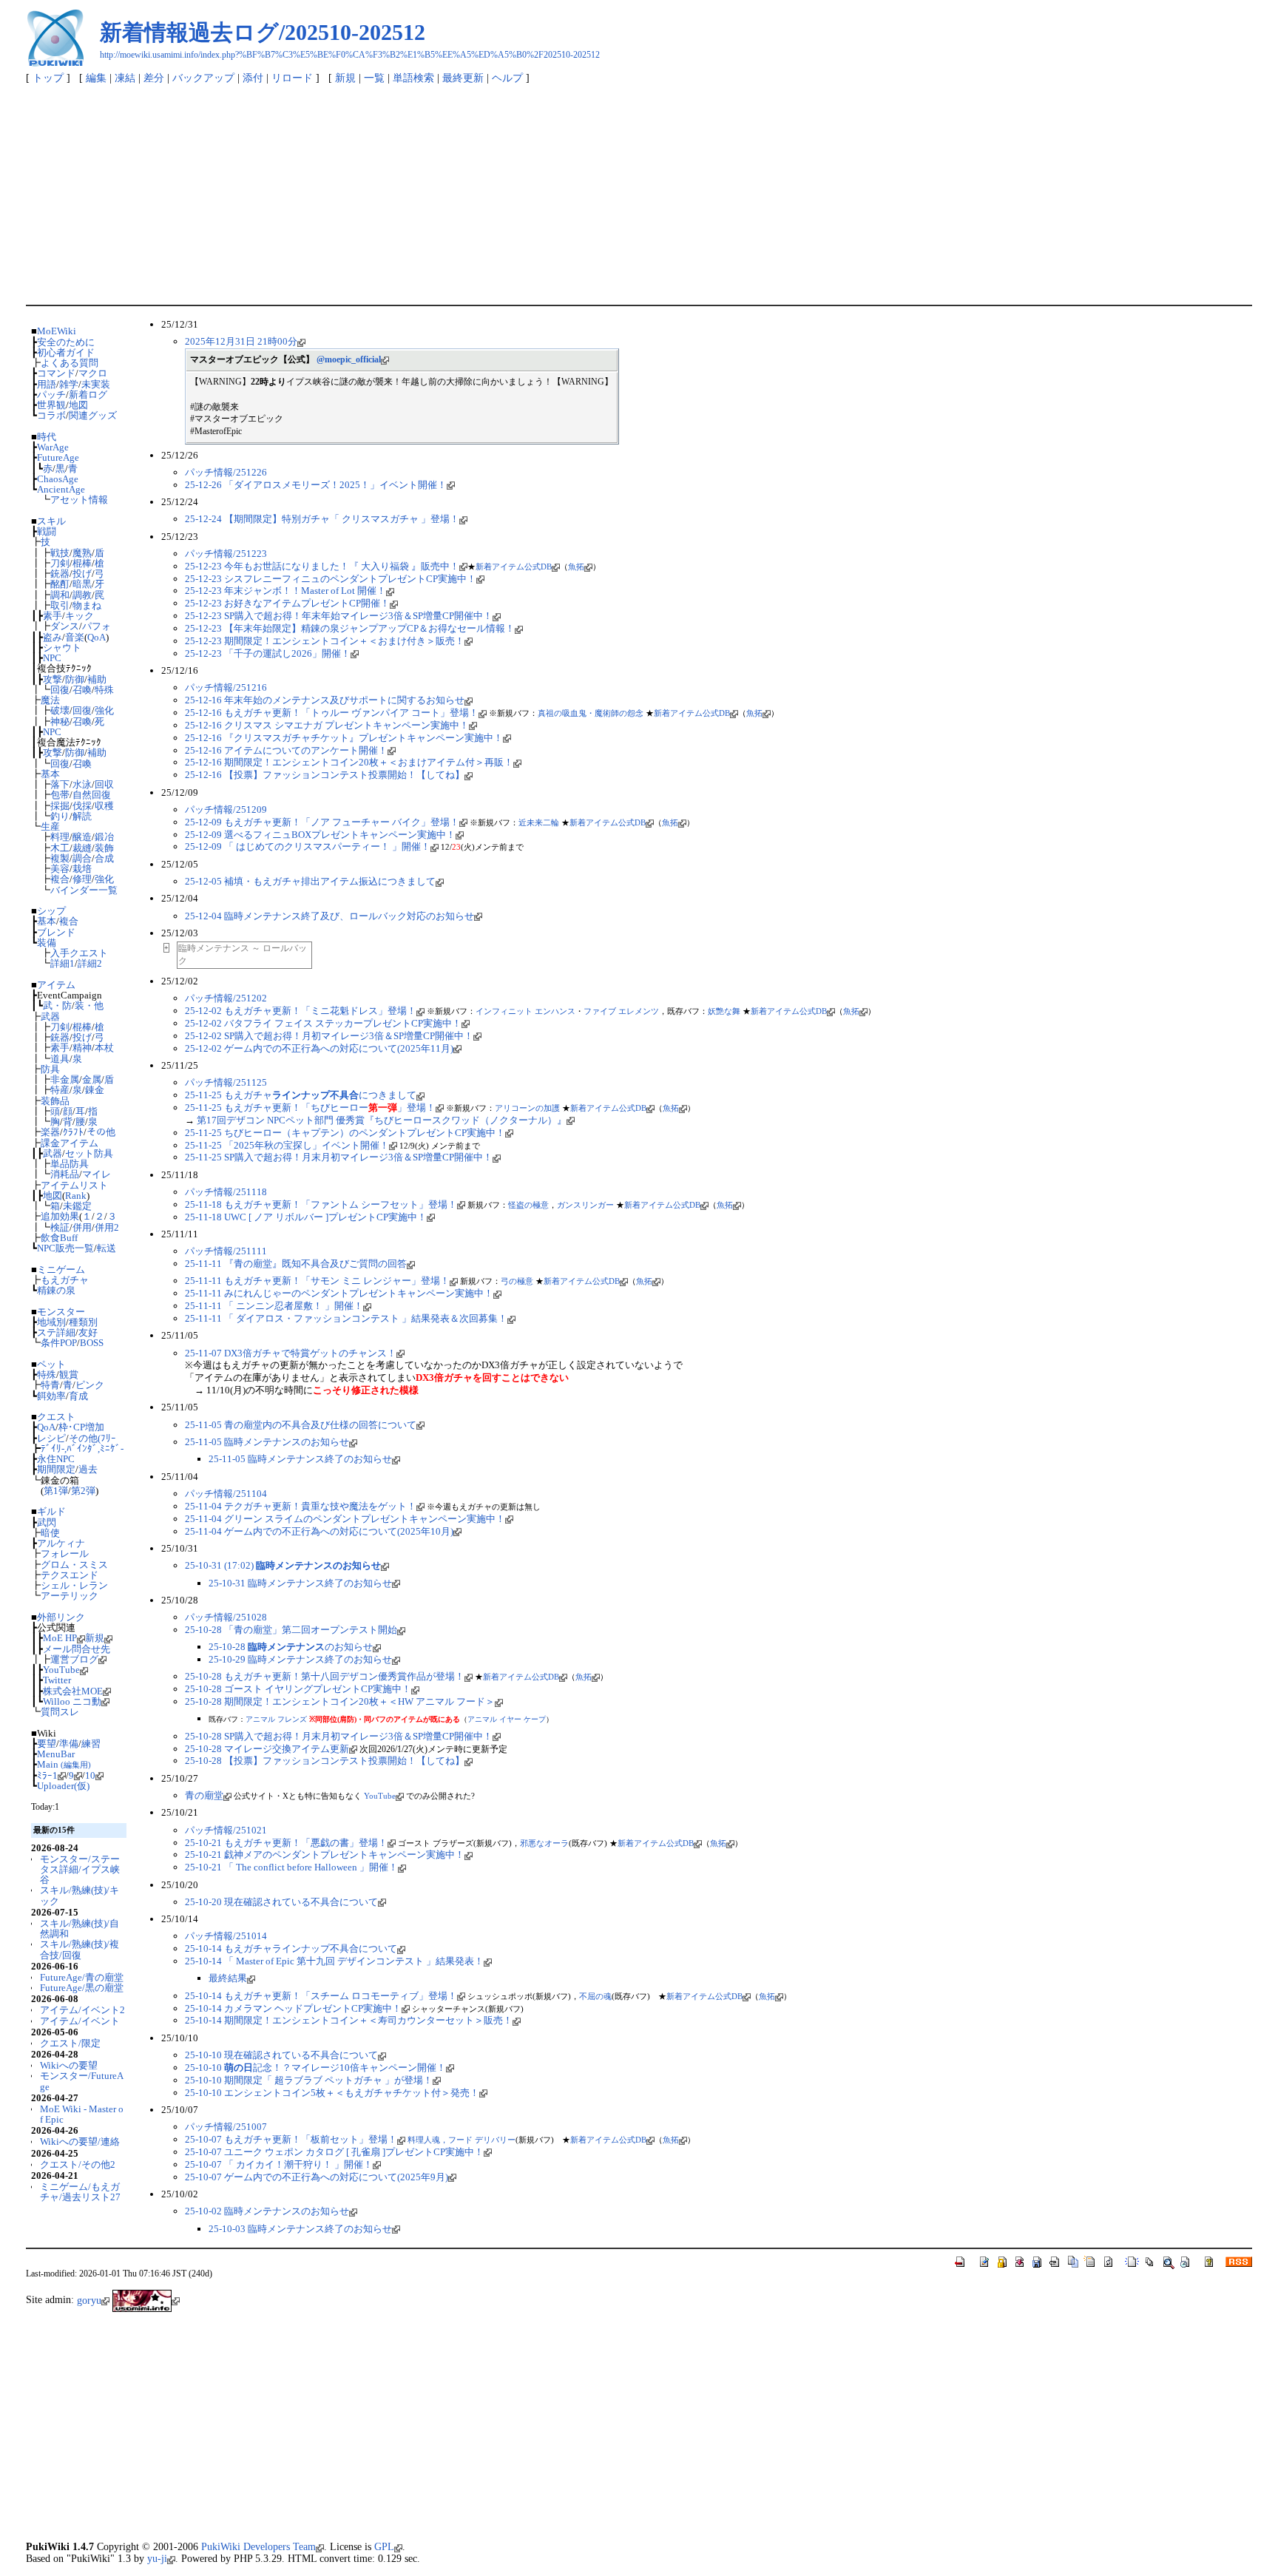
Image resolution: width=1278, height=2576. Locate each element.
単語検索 (413, 78)
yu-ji (157, 2558)
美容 (60, 869)
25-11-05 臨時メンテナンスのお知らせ (267, 1442)
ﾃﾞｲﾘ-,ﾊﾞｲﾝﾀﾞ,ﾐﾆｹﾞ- (82, 1448)
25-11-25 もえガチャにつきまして (301, 1095)
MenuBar (56, 1754)
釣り (60, 816)
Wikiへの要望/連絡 (80, 2141)
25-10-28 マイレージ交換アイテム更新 (267, 1749)
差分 (154, 78)
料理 (60, 837)
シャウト (62, 648)
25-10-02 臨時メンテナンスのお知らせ (267, 2211)
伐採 (82, 806)
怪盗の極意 (528, 1205)
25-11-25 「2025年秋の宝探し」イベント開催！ (287, 1145)
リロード (292, 78)
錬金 (95, 1090)
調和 (60, 595)
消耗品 (65, 1174)
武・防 (57, 1005)
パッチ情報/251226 (226, 472)
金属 (92, 1079)
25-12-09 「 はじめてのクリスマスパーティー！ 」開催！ (308, 846)
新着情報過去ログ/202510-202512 (263, 32)
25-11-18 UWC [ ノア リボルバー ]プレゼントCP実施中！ (306, 1217)
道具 (60, 1059)
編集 (96, 78)
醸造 (82, 837)
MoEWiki (57, 331)
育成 (78, 1396)
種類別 (83, 1322)
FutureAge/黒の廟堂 (82, 1988)
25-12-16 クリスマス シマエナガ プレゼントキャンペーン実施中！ (327, 725)
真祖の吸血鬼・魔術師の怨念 (591, 713)
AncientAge (61, 489)
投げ (82, 574)
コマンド (56, 373)
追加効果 (60, 1216)
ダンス (65, 626)
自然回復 (92, 795)
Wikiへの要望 (69, 2065)
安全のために (66, 342)
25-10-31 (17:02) (283, 1565)
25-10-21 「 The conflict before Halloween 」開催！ (291, 1867)
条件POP (59, 1343)
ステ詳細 (56, 1332)
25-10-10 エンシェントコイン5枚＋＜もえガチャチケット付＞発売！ (332, 2093)
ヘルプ (507, 78)
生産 (50, 826)
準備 (69, 1744)
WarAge (53, 447)
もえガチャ (65, 1280)
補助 (97, 679)
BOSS (92, 1343)
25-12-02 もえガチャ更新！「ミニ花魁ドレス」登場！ (301, 1011)
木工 (60, 848)
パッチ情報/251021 (226, 1830)
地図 (78, 405)
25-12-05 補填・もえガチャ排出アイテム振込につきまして (310, 881)
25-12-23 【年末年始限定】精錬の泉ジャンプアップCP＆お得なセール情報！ (350, 628)
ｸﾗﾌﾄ (73, 1132)
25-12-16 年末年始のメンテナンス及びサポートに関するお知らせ (325, 700)
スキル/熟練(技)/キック (80, 1895)
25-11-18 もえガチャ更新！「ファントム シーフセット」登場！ (321, 1204)
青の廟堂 (204, 1795)
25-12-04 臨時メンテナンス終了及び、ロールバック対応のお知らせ (329, 916)
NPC (52, 658)
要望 (47, 1744)
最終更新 (463, 78)
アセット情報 (79, 500)
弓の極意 (517, 1281)
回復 (60, 690)
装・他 (89, 1005)
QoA (97, 637)
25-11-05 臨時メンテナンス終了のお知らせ (300, 1459)
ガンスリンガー (585, 1205)
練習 (91, 1744)
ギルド (51, 1511)
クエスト (56, 1417)
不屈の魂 (595, 1996)
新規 (345, 78)
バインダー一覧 (84, 890)
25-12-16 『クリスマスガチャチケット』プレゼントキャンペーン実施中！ (344, 738)
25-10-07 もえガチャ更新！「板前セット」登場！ (291, 2139)
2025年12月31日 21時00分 (241, 341)
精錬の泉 (56, 1290)
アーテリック (70, 1596)
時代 (47, 437)
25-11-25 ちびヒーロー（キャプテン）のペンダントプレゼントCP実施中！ (345, 1133)
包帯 (60, 795)
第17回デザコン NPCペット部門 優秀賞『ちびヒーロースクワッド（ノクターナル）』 (382, 1120)
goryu (89, 2300)
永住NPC (56, 1459)
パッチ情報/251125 (226, 1082)
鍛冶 (104, 837)
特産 (60, 1090)
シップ (51, 911)
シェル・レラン (74, 1585)
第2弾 (83, 1491)
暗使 (50, 1533)
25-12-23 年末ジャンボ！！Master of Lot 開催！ (285, 591)
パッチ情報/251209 (226, 809)
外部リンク (61, 1617)
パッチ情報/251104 (226, 1494)
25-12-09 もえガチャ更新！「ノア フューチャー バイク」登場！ (322, 822)
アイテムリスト (74, 1185)
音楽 (75, 637)
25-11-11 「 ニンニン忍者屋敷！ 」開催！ (274, 1306)
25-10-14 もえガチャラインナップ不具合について (291, 1948)
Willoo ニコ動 (72, 1701)
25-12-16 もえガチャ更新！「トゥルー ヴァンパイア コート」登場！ (332, 713)
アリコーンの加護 (527, 1108)
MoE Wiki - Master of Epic (82, 2114)
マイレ (97, 1174)
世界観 (51, 405)
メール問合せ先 (77, 1649)
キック (80, 616)
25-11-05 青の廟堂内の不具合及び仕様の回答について (301, 1425)
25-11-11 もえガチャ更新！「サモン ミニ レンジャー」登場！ (317, 1281)
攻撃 (53, 679)
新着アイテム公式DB (514, 567)
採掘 (60, 806)
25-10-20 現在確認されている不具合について (281, 1902)
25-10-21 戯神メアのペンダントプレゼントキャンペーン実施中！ (325, 1855)
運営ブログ (74, 1659)
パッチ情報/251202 (226, 998)
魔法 (50, 700)
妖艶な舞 (724, 1011)
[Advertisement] (639, 194)
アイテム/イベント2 (82, 2010)
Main (64, 1764)
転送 (106, 1248)
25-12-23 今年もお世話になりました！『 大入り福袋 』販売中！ (322, 566)
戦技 (60, 553)
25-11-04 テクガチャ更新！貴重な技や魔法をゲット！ (301, 1506)
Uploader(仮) (63, 1786)
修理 (82, 879)
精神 (82, 1048)
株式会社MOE (73, 1691)
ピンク (90, 1385)
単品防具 (70, 1164)
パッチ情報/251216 (226, 687)
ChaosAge (58, 479)
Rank (76, 1196)
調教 (82, 595)
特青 (50, 1385)
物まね (87, 605)
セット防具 (89, 1153)
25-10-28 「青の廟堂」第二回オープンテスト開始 (291, 1630)
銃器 (60, 574)
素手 (53, 616)
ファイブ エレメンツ (621, 1011)
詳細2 (90, 963)
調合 (82, 858)
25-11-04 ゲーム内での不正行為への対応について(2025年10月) (319, 1531)
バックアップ (203, 78)
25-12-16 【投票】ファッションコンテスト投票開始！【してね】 (325, 775)
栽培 (82, 869)
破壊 (60, 710)
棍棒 (82, 563)
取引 (60, 605)
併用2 (107, 1227)
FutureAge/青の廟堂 (82, 1977)
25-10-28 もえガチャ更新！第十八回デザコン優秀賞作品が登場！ (325, 1676)
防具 (50, 1069)
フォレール (65, 1554)
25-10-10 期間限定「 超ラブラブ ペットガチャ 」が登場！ (309, 2080)
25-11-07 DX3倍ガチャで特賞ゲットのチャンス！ (291, 1353)
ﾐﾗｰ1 (47, 1775)
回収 (104, 784)
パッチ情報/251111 (226, 1251)
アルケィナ (61, 1543)
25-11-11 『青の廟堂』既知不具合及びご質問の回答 (296, 1264)
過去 (88, 1469)
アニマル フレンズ (276, 1719)
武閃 (47, 1522)
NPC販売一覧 (65, 1248)
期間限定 (56, 1469)
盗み (53, 637)
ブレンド (56, 932)
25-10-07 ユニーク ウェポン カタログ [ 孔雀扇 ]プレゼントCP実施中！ (334, 2152)
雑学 (69, 384)
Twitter (57, 1680)
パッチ (51, 395)
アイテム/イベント (80, 2021)
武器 (50, 1017)
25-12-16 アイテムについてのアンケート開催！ (286, 750)
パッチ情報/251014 (226, 1936)
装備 (47, 943)
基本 (50, 774)
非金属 (65, 1079)
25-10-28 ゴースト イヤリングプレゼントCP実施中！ (298, 1689)
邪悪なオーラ (544, 1843)
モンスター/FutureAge (82, 2081)
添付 (253, 78)
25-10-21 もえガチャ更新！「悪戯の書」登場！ (286, 1843)
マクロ (93, 373)
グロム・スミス (74, 1565)
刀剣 (60, 563)
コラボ (51, 415)
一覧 (374, 78)
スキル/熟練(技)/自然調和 (80, 1928)
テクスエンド (70, 1575)
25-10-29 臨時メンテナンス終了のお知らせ (300, 1659)
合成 (104, 858)
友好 (88, 1332)
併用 (82, 1227)
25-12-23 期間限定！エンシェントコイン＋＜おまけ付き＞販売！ (325, 641)
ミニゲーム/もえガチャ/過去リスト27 (80, 2192)
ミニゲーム (61, 1270)
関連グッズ (93, 415)
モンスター (61, 1312)
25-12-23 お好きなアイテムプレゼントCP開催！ (287, 603)
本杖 (104, 1048)
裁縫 (82, 848)
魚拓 (576, 567)
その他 (101, 1132)
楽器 (50, 1132)
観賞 (69, 1375)
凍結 (125, 78)
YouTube (61, 1670)
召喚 (82, 690)
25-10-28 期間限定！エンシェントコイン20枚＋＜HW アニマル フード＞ (340, 1701)
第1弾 (56, 1491)
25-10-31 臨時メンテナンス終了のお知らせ (300, 1583)
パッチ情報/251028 (226, 1617)
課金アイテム (70, 1143)
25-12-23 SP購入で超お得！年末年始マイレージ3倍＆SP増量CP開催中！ (339, 616)
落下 (60, 784)
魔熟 (82, 553)
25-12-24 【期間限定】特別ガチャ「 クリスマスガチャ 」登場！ (322, 519)
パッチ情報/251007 (226, 2127)
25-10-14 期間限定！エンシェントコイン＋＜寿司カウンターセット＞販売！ (349, 2020)
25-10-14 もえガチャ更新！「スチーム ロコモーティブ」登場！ (321, 1996)
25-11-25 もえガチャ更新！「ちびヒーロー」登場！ (310, 1108)
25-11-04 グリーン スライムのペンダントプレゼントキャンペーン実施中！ (345, 1519)
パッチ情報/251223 (226, 554)
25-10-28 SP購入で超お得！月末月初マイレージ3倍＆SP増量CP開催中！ (339, 1736)
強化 (104, 710)
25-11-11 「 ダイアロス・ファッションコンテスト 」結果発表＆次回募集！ (346, 1318)
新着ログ (88, 395)
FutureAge (58, 457)
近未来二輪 (539, 822)
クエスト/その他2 (78, 2164)
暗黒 (82, 584)
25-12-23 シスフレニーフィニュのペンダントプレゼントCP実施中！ (331, 579)
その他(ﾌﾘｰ (92, 1438)
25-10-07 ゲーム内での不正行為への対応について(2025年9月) (317, 2177)
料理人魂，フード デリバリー (461, 2140)
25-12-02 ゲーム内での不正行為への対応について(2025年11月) (319, 1048)
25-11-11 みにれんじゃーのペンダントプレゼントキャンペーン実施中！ (339, 1293)
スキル (51, 521)
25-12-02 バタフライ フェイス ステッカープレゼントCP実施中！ (323, 1023)
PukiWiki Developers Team (258, 2546)
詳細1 (62, 963)
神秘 (60, 721)
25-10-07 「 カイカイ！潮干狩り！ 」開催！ (279, 2164)
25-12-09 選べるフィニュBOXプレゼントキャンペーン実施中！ (320, 835)
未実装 (96, 384)
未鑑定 (77, 1206)
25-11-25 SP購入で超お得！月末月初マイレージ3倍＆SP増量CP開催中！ (339, 1157)
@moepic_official (349, 360)
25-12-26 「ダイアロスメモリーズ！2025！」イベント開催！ (316, 485)
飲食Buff (59, 1238)
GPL (384, 2546)
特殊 (104, 690)
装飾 (104, 848)
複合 (60, 879)
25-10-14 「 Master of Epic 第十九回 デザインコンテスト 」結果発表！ (334, 1961)
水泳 (82, 784)
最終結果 (228, 1978)
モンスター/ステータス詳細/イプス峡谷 (80, 1870)
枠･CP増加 (81, 1427)
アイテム (56, 985)
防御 (75, 679)
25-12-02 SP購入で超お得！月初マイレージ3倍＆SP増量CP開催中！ (329, 1036)
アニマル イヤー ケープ (507, 1719)
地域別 (51, 1322)
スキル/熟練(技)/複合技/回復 (80, 1949)
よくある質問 (70, 363)
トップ (48, 78)
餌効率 (51, 1396)
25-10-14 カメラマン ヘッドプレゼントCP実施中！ (293, 2008)
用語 (47, 384)
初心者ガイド (66, 352)
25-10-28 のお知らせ (291, 1647)
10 (90, 1775)
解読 (82, 816)
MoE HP (60, 1638)
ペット (51, 1364)
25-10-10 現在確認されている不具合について (281, 2055)
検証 (60, 1227)
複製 (60, 858)
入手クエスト (79, 953)
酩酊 (60, 584)
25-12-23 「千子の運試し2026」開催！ (268, 653)
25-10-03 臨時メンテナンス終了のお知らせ (300, 2229)
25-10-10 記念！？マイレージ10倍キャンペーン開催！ (315, 2068)
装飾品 (55, 1101)
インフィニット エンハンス (525, 1011)
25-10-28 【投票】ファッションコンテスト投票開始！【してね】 (325, 1761)
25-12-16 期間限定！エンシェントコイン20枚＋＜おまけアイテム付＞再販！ (349, 762)
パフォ (97, 626)
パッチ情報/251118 (226, 1192)
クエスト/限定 (70, 2043)
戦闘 (47, 531)
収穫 (104, 806)
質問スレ (60, 1712)
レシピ (51, 1438)
